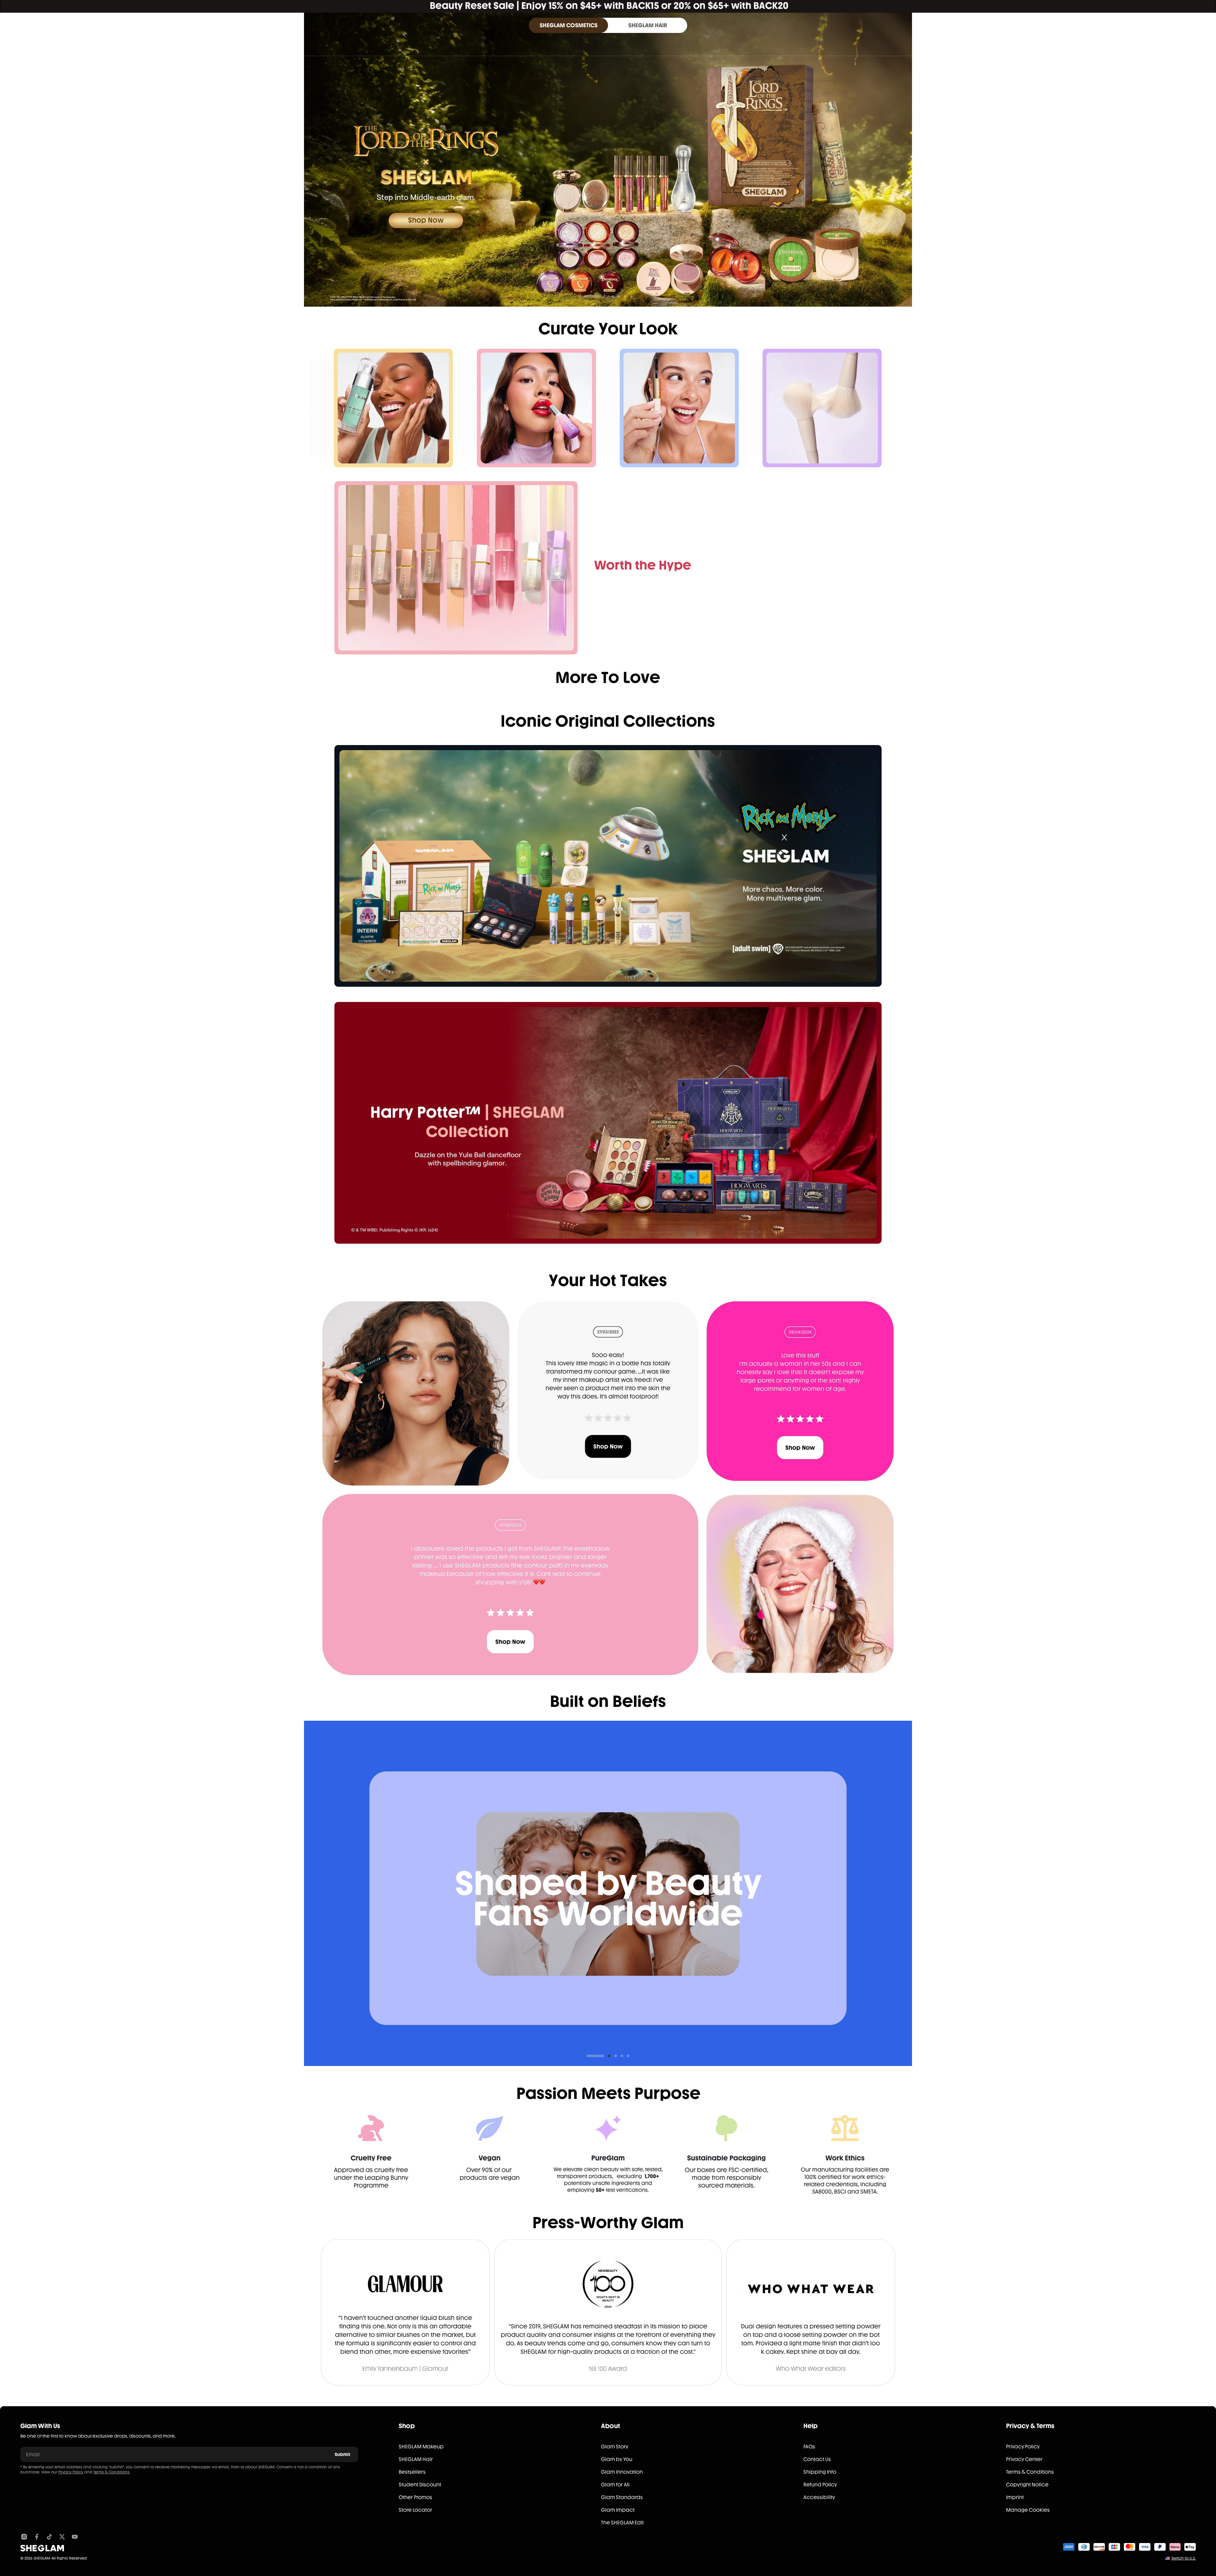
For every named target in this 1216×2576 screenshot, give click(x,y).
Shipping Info (820, 2472)
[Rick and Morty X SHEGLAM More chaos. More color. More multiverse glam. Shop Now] (608, 866)
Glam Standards (622, 2497)
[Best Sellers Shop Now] (456, 568)
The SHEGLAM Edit (622, 2523)
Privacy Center (1024, 2459)
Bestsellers (412, 2472)
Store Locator (415, 2510)
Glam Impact (618, 2510)
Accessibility (819, 2497)
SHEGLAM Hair (416, 2459)
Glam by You (617, 2459)
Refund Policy (820, 2485)
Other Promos (415, 2497)
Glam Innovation (622, 2472)
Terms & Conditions (111, 2472)
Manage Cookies (1028, 2510)
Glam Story (615, 2447)
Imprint (1015, 2497)
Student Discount (420, 2485)
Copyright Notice (1027, 2485)
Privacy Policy (71, 2472)
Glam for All (615, 2485)
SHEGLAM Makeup (421, 2447)
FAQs (809, 2447)
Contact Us (817, 2459)
